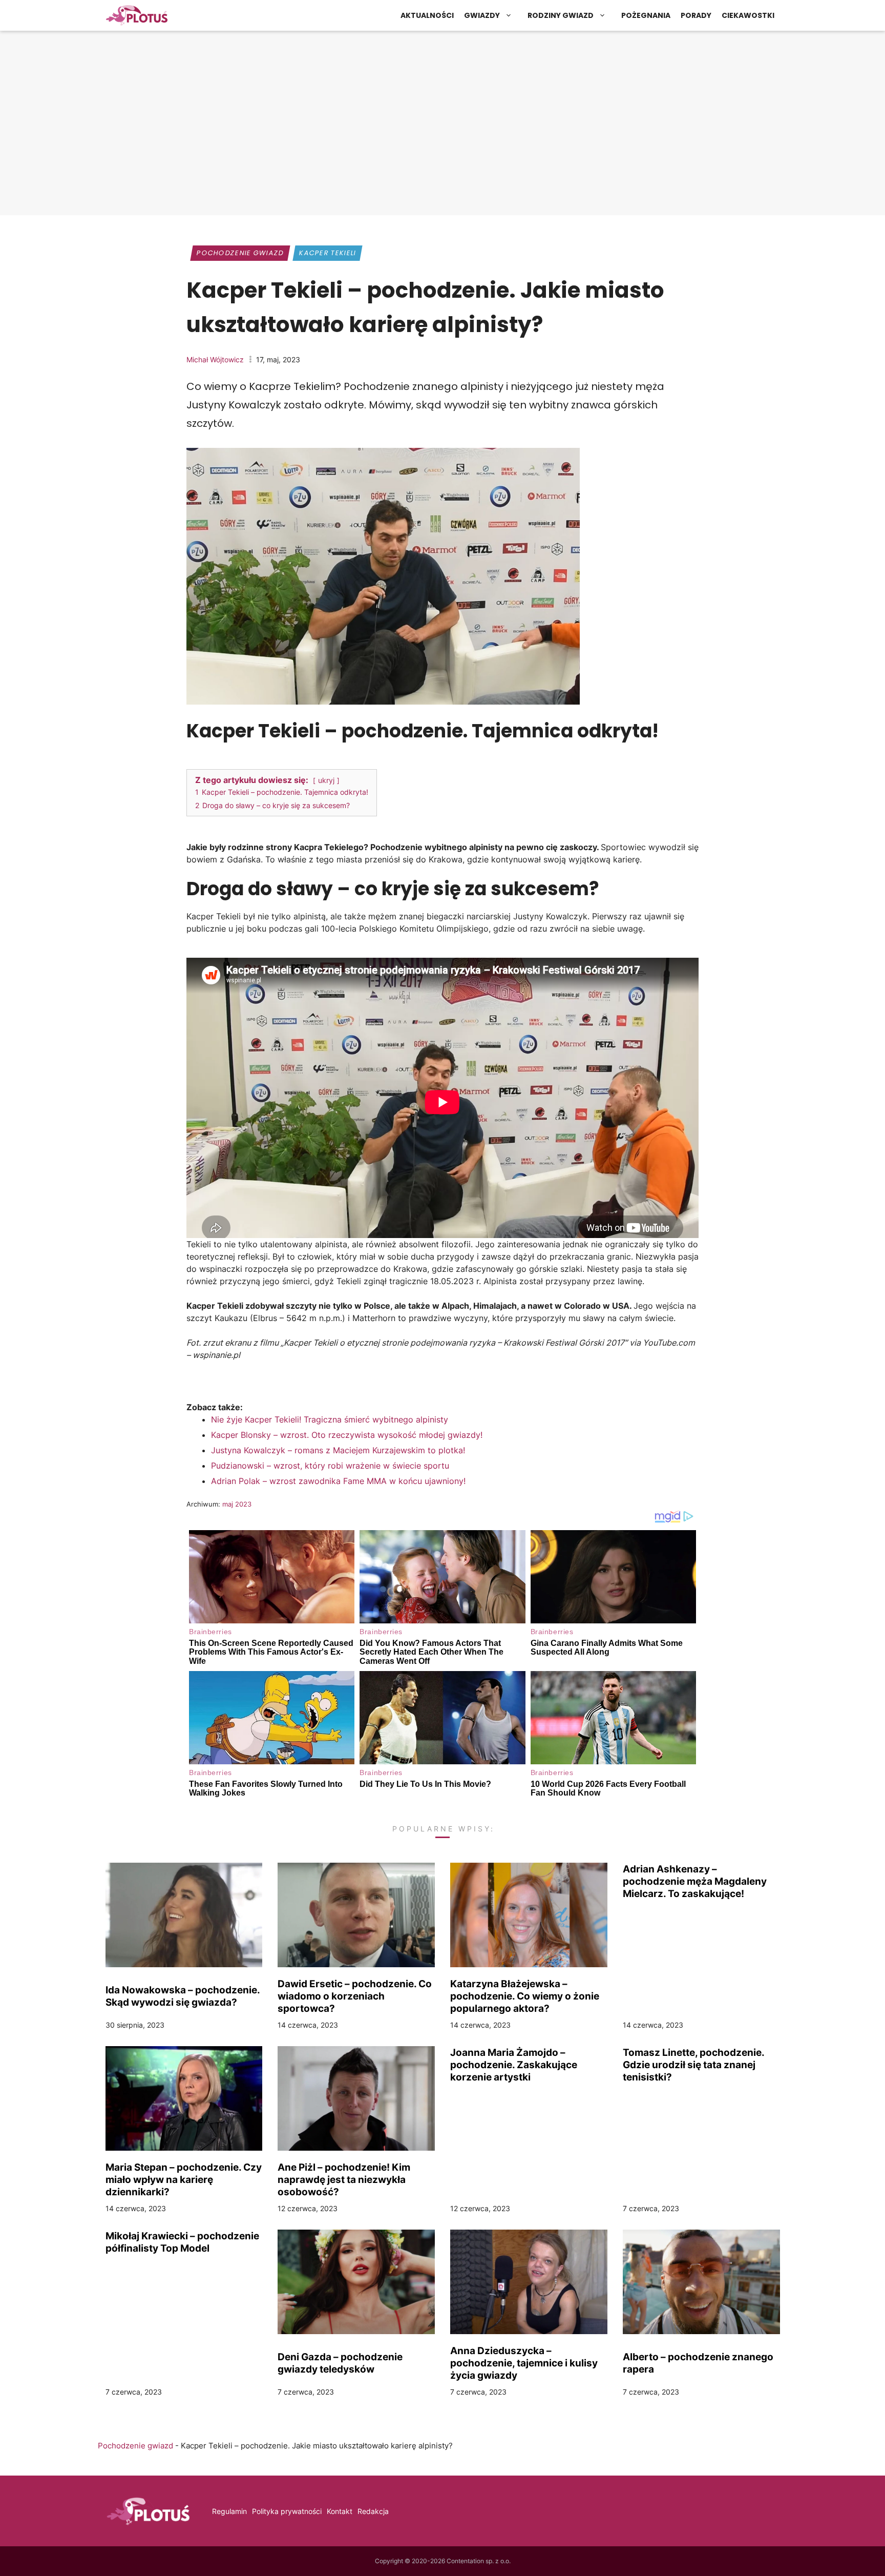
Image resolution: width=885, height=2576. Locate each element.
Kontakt (340, 2511)
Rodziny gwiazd (561, 15)
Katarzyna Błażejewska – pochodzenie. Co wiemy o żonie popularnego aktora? (525, 1996)
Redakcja (373, 2511)
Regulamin (229, 2511)
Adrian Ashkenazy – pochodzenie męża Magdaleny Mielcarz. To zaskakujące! (695, 1881)
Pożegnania (646, 15)
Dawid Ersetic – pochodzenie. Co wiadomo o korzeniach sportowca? (355, 1996)
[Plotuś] (137, 15)
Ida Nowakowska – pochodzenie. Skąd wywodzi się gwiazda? (183, 1996)
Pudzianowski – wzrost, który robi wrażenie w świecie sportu (330, 1466)
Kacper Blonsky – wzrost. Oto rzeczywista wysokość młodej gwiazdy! (347, 1435)
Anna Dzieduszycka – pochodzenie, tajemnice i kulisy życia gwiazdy (524, 2363)
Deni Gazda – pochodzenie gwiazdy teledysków (340, 2363)
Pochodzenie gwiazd (240, 253)
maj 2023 (237, 1504)
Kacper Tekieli (328, 253)
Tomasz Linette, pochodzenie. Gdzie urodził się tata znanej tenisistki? (693, 2065)
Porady (696, 15)
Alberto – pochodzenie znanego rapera (698, 2363)
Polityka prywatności (287, 2511)
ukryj (326, 780)
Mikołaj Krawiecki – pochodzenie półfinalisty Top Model (182, 2242)
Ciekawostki (748, 15)
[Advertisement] (442, 131)
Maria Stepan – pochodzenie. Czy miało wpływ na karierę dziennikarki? (184, 2179)
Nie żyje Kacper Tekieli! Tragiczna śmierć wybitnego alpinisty (330, 1419)
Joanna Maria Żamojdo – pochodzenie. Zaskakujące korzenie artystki (514, 2065)
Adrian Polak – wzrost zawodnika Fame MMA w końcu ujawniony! (338, 1481)
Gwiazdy (482, 15)
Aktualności (427, 15)
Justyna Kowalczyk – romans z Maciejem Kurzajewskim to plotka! (338, 1450)
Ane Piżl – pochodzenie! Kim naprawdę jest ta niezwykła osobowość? (344, 2179)
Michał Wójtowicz (215, 359)
